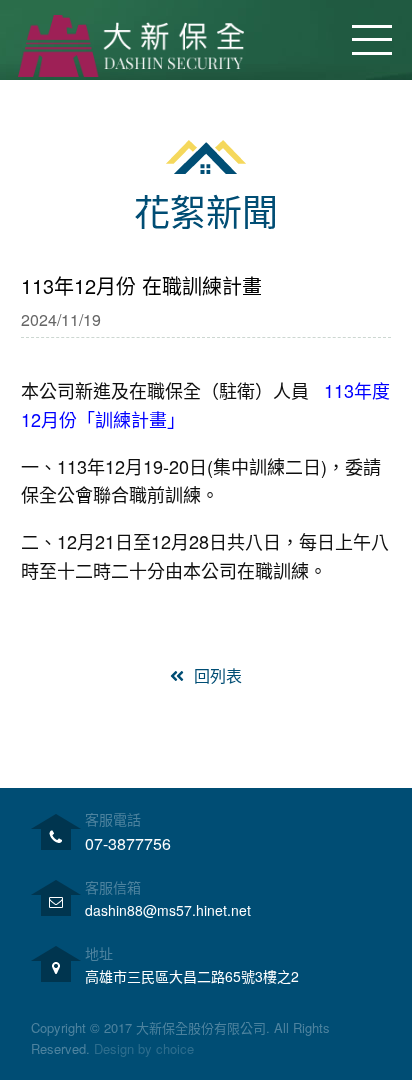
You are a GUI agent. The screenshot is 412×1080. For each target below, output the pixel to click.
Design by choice (144, 1048)
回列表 (218, 675)
